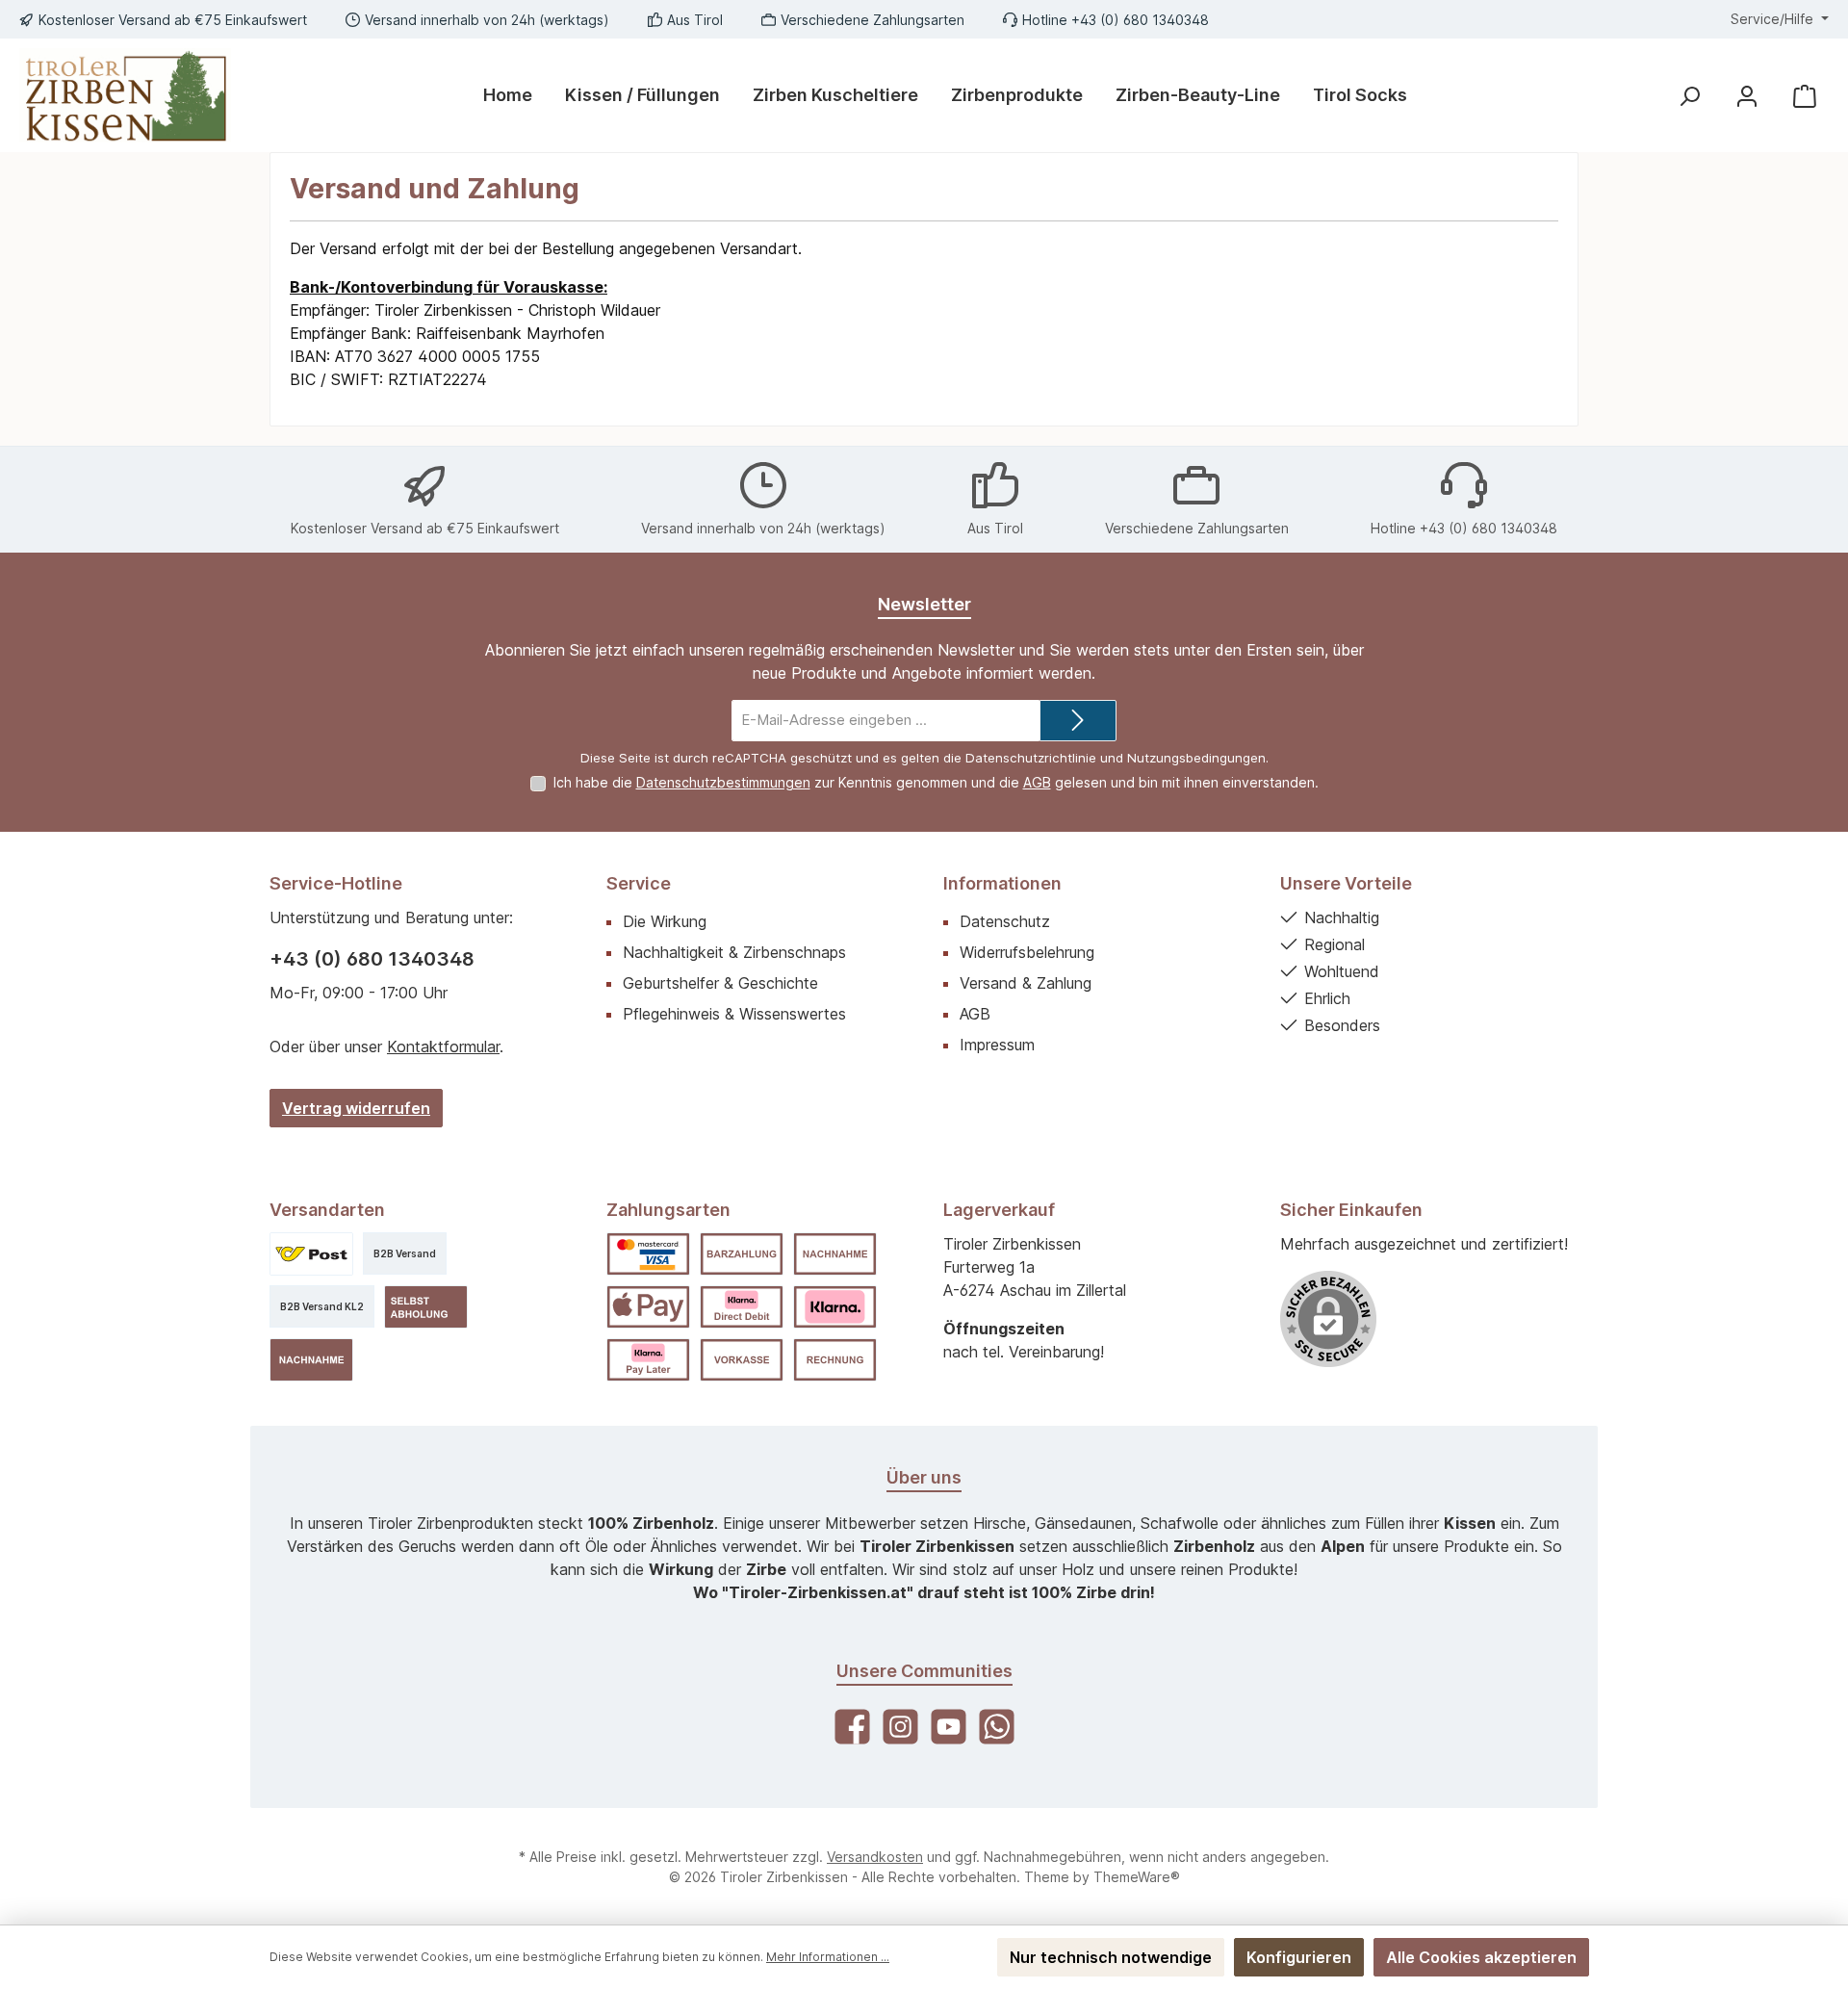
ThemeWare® (1137, 1877)
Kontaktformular (443, 1046)
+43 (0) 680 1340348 (372, 959)
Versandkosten (875, 1857)
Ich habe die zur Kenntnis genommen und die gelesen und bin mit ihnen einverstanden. (936, 782)
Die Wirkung (665, 921)
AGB (1037, 782)
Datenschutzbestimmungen (723, 782)
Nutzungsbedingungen (1196, 758)
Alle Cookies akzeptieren (1481, 1957)
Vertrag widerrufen (356, 1108)
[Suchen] (1689, 96)
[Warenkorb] (1805, 96)
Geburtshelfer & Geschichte (720, 983)
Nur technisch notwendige (1111, 1957)
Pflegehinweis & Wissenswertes (734, 1014)
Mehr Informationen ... (828, 1957)
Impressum (997, 1045)
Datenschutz (1005, 921)
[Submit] (1078, 721)
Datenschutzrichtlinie (1031, 758)
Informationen (1002, 883)
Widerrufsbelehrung (1027, 952)
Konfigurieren (1299, 1957)
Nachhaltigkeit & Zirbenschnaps (734, 952)
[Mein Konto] (1747, 96)
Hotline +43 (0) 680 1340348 (1116, 20)
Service (639, 883)
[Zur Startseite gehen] (125, 95)
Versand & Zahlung (1026, 983)
